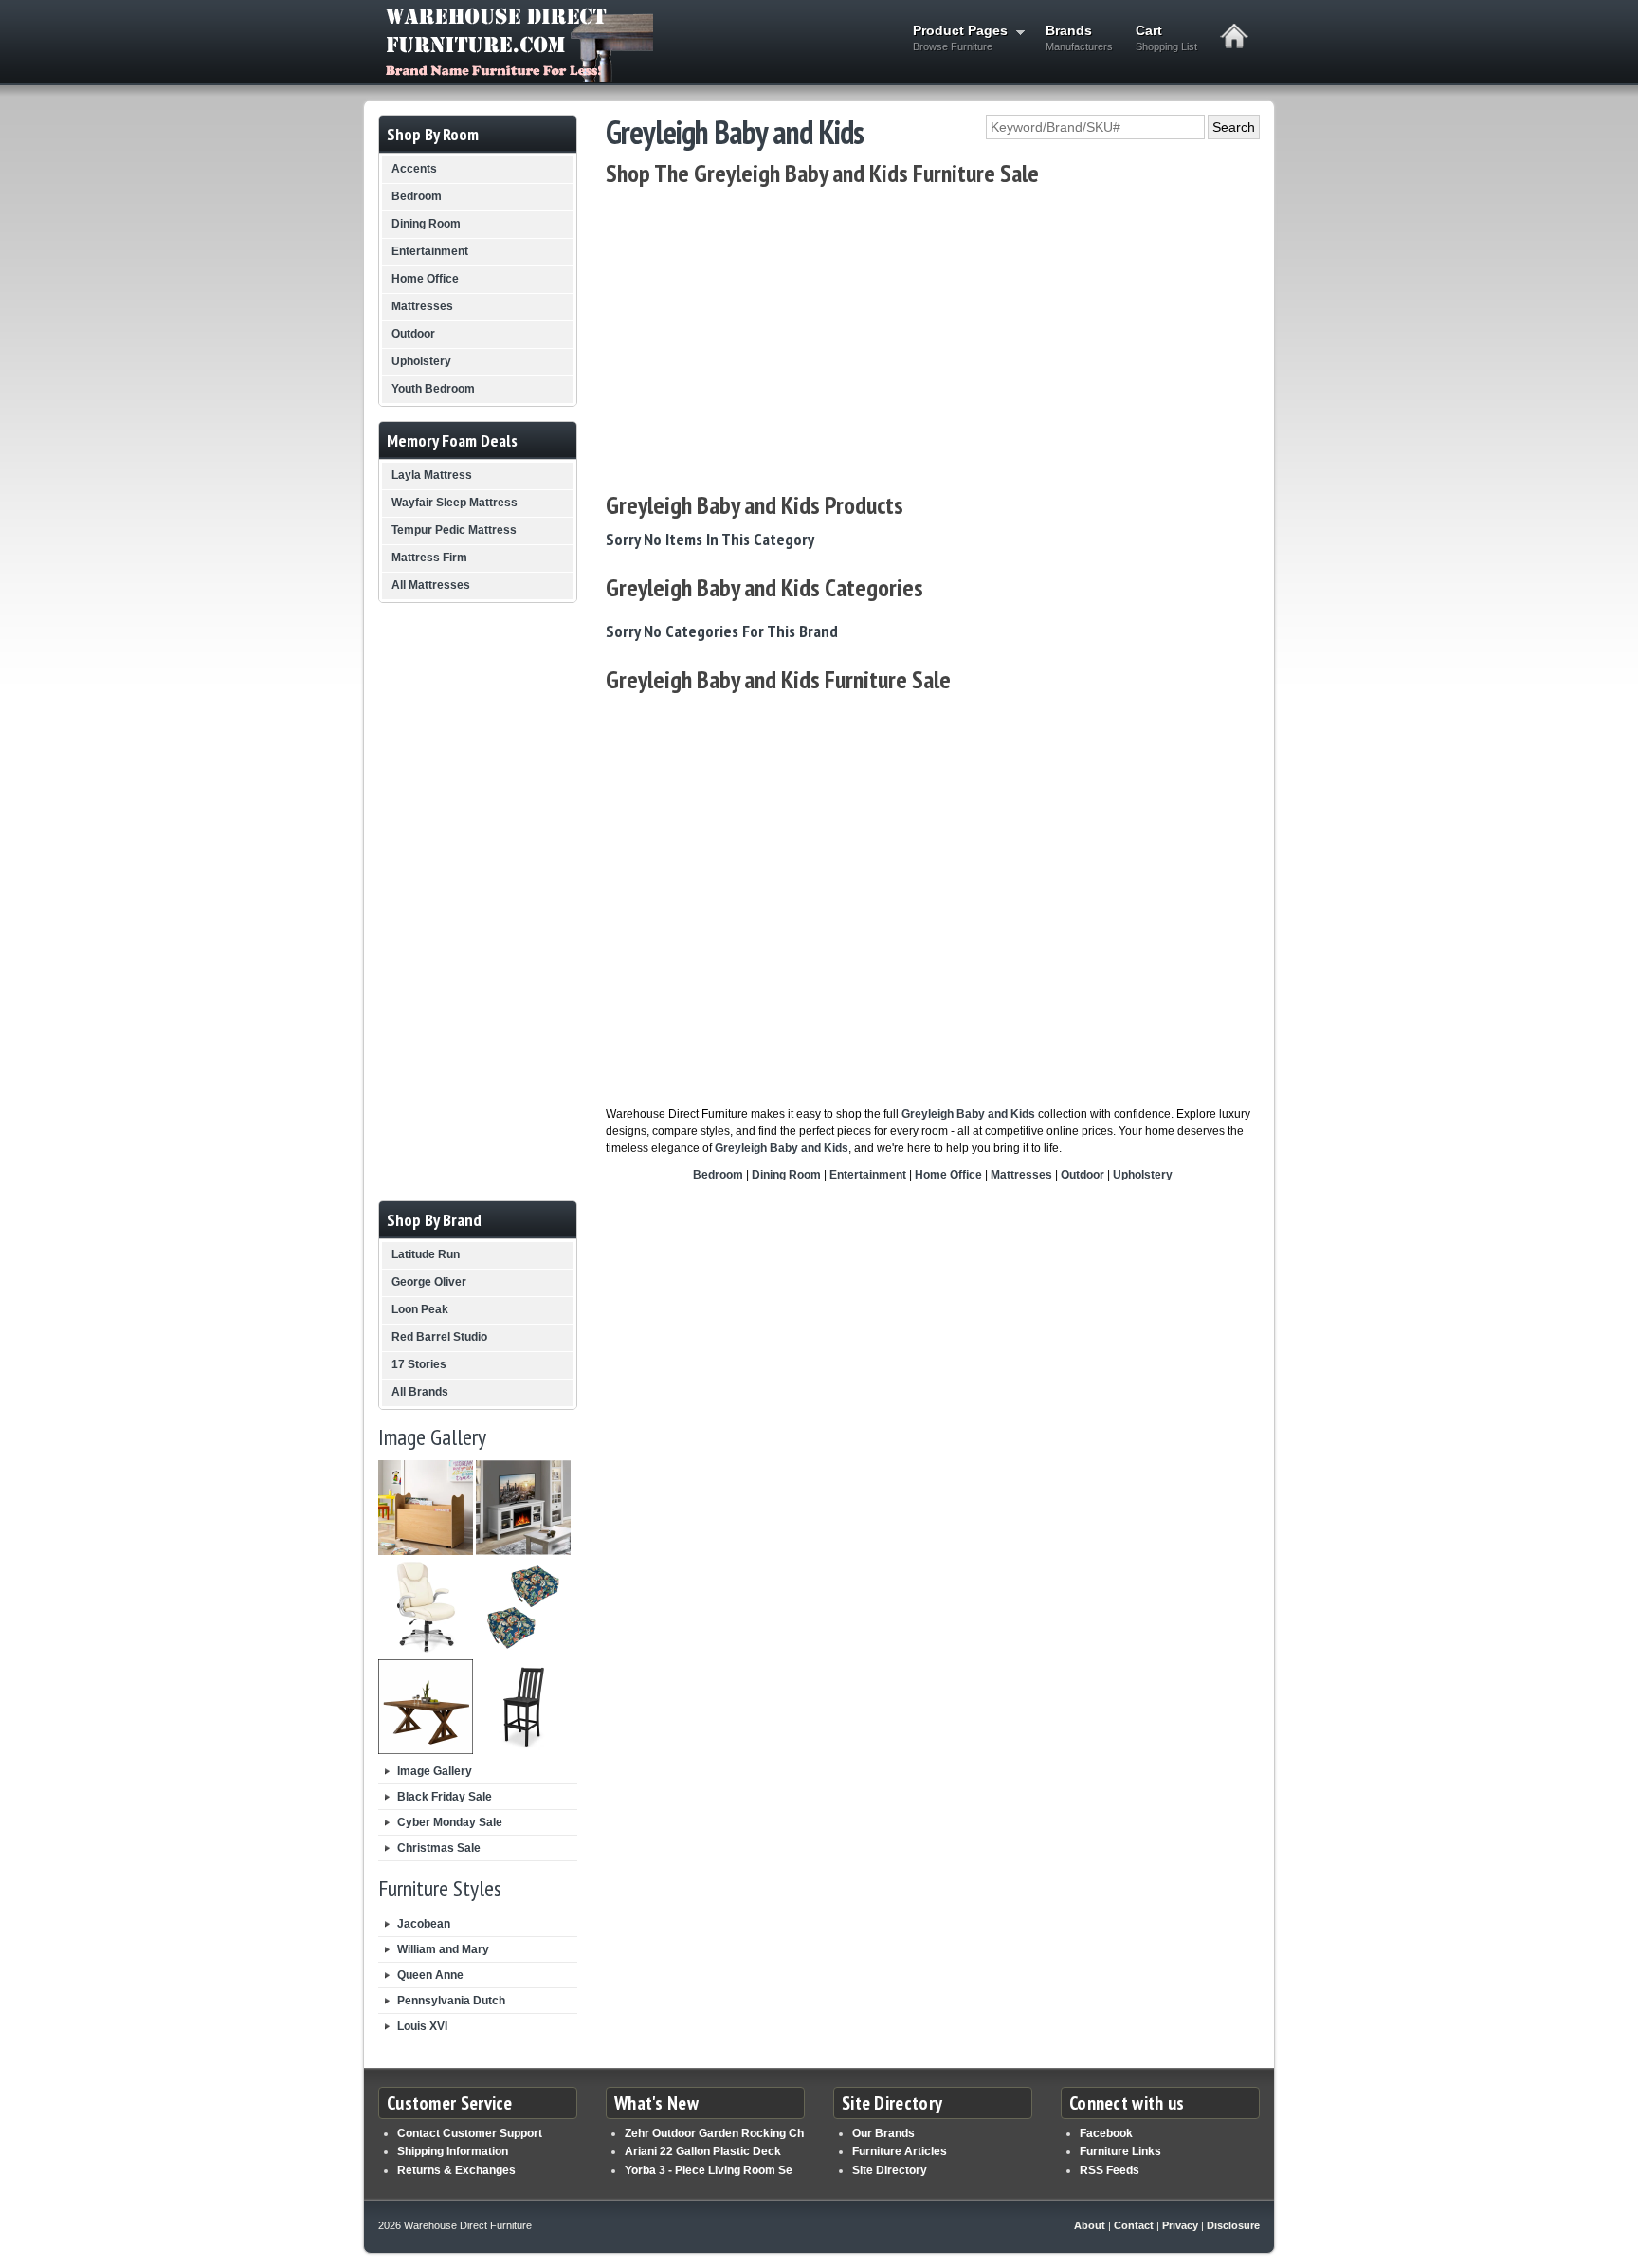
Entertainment (868, 1175)
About (1090, 2225)
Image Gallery (435, 1771)
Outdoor (1083, 1175)
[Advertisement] (933, 339)
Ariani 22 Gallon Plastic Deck (703, 2151)
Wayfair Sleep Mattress (455, 503)
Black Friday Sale (445, 1797)
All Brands (420, 1392)
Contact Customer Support (470, 2133)
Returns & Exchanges (456, 2170)
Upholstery (1143, 1175)
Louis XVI (422, 2026)
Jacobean (424, 1924)
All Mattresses (431, 585)
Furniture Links (1120, 2151)
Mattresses (1021, 1175)
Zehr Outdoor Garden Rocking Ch (714, 2133)
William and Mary (443, 1949)
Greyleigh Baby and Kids (968, 1114)
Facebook (1106, 2133)
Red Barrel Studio (439, 1337)
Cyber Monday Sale (450, 1822)
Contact (1134, 2225)
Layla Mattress (432, 475)
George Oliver (429, 1282)
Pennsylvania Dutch (451, 2001)
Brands (1079, 37)
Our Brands (883, 2133)
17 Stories (419, 1364)
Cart (1166, 37)
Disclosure (1233, 2225)
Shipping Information (453, 2151)
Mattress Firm (429, 558)
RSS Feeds (1110, 2170)
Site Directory (890, 2170)
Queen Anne (430, 1975)
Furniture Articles (900, 2151)
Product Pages (955, 37)
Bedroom (718, 1175)
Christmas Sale (439, 1848)
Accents (414, 169)
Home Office (948, 1175)
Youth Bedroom (433, 389)
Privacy (1180, 2225)
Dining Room (786, 1175)
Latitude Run (426, 1254)
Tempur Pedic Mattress (454, 530)
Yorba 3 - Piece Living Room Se (709, 2170)
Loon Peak (420, 1309)
